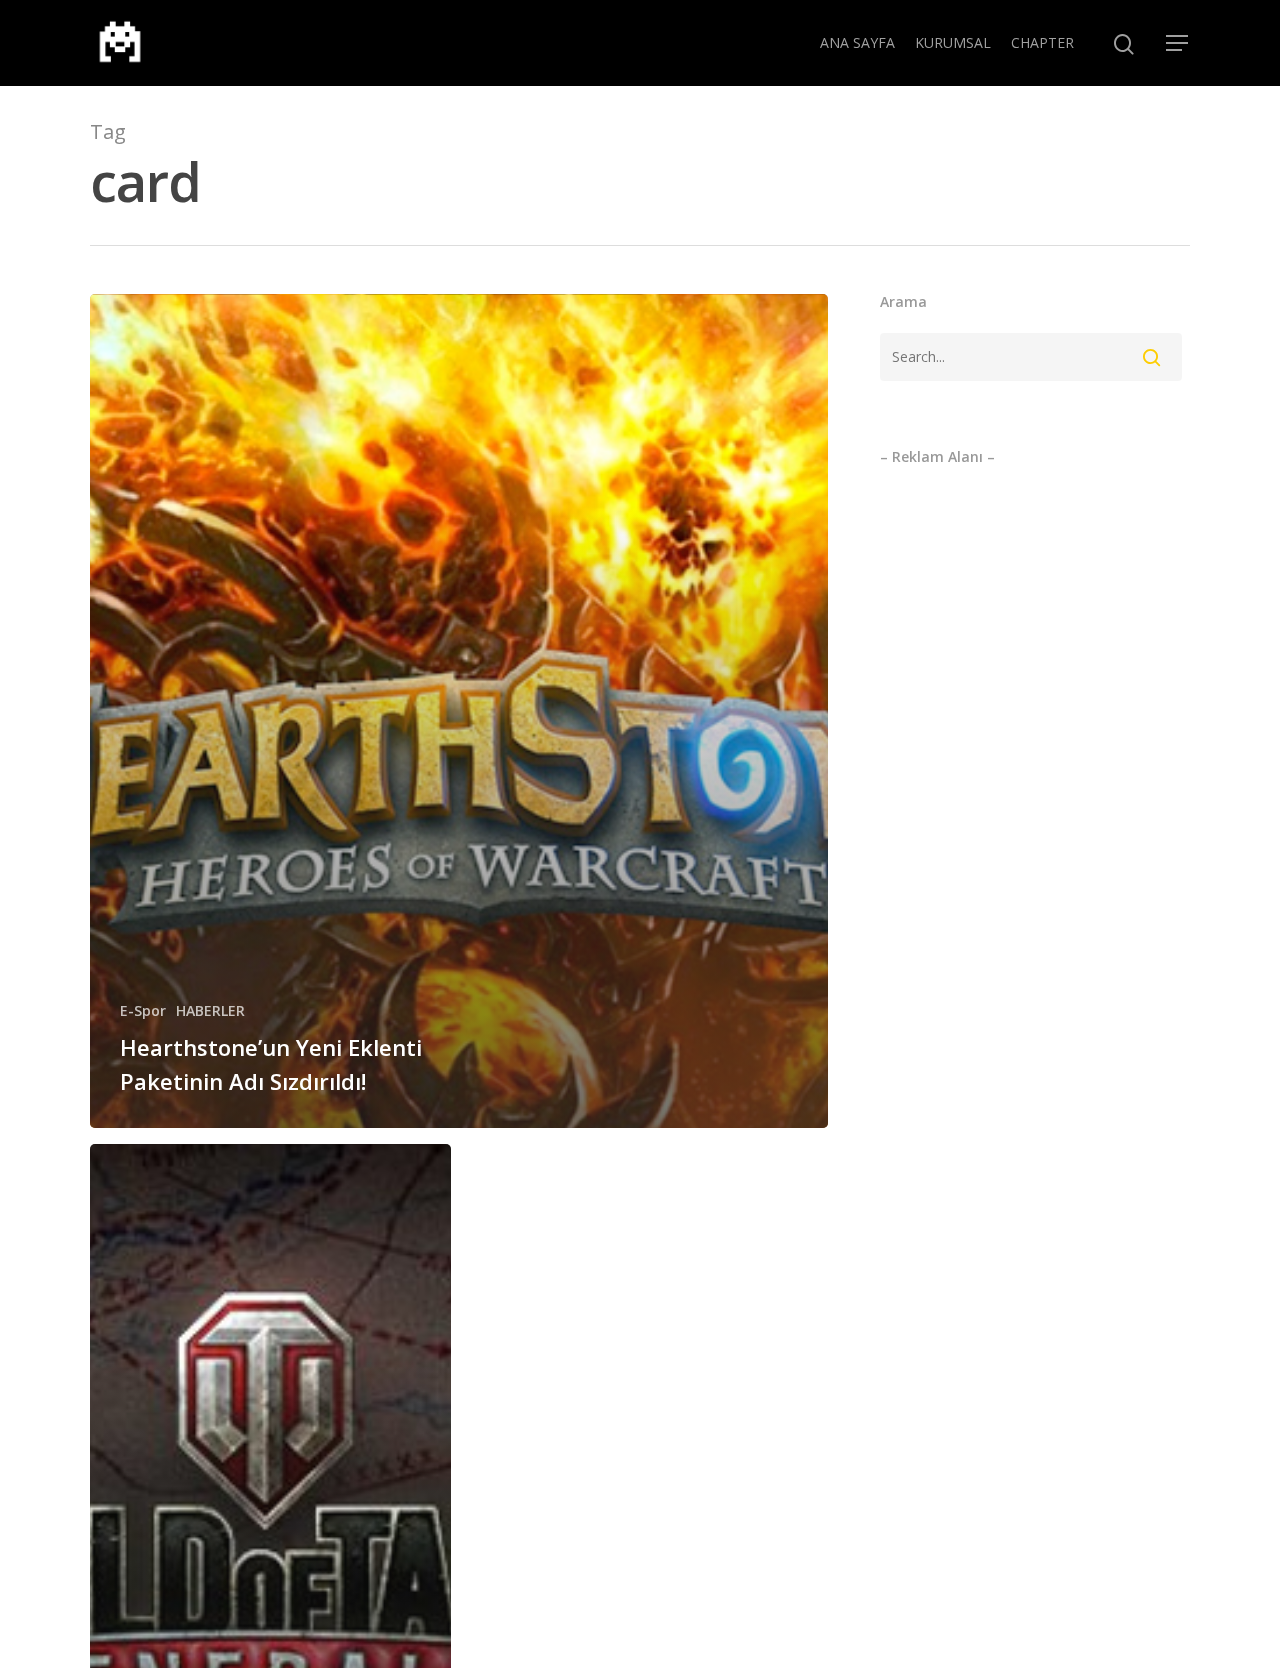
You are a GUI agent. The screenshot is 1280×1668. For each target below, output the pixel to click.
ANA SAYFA (857, 42)
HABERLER (210, 1010)
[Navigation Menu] (1178, 43)
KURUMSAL (953, 42)
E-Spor (143, 1010)
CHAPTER (1042, 42)
